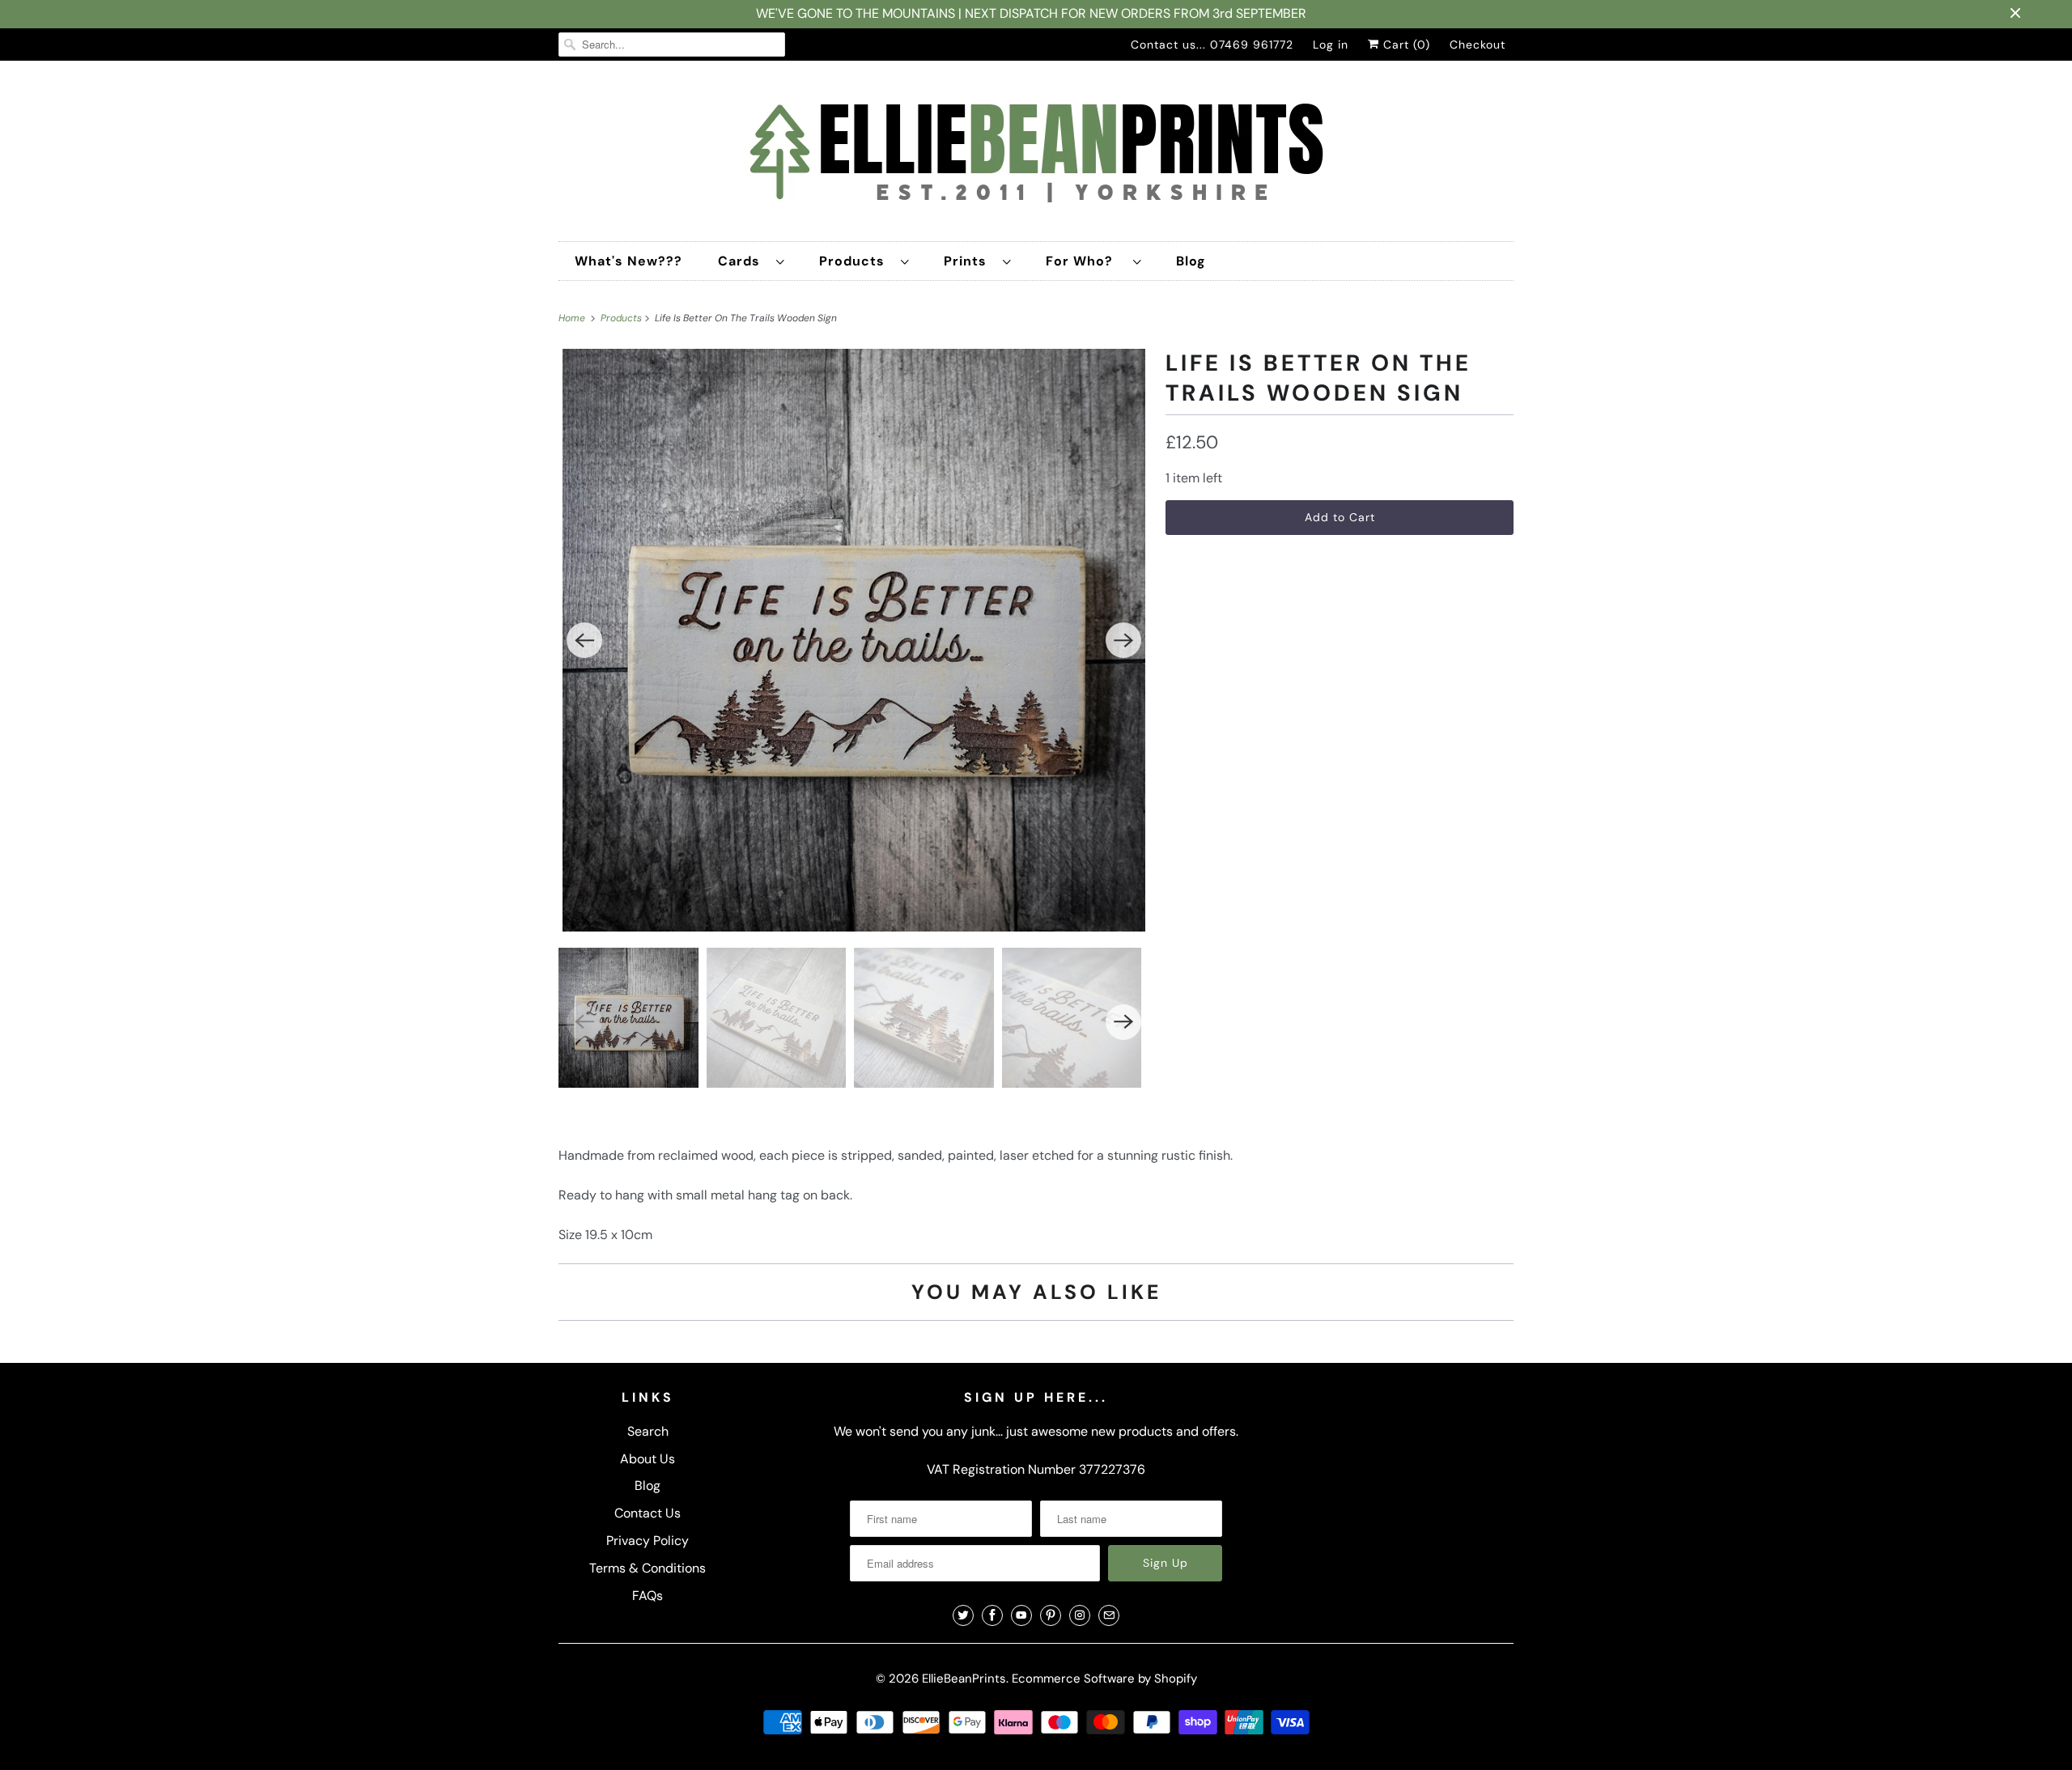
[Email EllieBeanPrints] (1109, 1615)
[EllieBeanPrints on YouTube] (1021, 1615)
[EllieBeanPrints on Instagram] (1080, 1615)
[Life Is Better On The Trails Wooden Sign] (854, 640)
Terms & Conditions (647, 1568)
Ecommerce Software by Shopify (1104, 1679)
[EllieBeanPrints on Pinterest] (1051, 1615)
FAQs (647, 1596)
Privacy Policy (647, 1541)
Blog (1191, 261)
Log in (1331, 45)
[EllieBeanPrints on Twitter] (963, 1615)
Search (648, 1431)
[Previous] (584, 640)
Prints (969, 261)
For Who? (1085, 261)
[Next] (1123, 640)
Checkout (1478, 45)
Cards (743, 261)
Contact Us (647, 1513)
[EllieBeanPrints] (1036, 155)
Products (856, 261)
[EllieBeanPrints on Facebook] (992, 1615)
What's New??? (628, 261)
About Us (647, 1459)
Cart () (1405, 45)
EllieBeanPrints (964, 1679)
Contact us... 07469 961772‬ (1212, 45)
